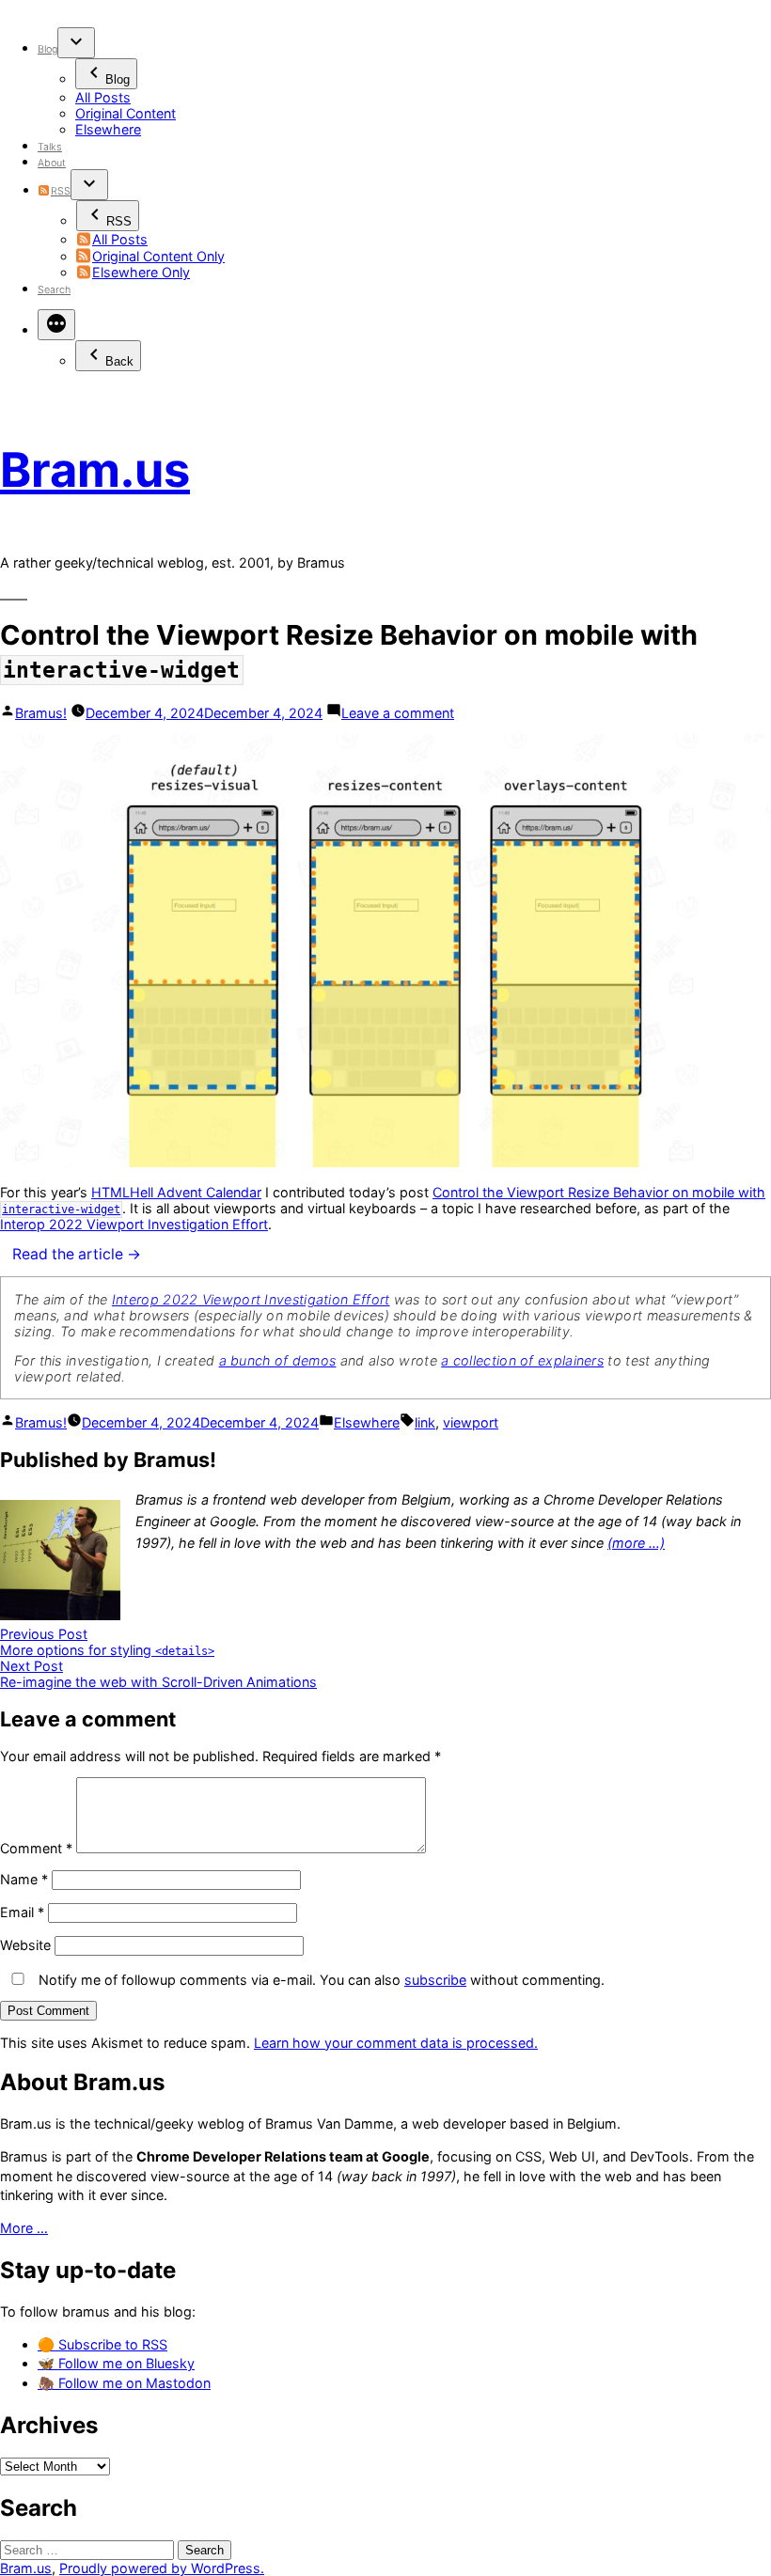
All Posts (103, 97)
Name (24, 1879)
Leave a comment (398, 713)
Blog (47, 49)
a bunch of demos (278, 1360)
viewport (471, 1422)
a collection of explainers (522, 1360)
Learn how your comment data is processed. (396, 2043)
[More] (56, 325)
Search (54, 290)
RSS (60, 191)
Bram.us (95, 469)
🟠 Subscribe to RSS (102, 2344)
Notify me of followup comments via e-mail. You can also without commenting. (320, 1980)
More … (24, 2228)
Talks (50, 147)
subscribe (435, 1980)
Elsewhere (108, 129)
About (52, 163)
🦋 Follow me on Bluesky (116, 2363)
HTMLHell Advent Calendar (176, 1192)
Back (119, 361)
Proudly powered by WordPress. (162, 2568)
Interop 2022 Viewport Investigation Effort (134, 1224)
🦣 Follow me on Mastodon (124, 2383)
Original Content (126, 113)
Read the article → (77, 1254)
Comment (36, 1848)
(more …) (636, 1543)
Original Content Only (158, 256)
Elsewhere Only (141, 272)
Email (22, 1912)
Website (25, 1945)
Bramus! (41, 713)
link (425, 1422)
